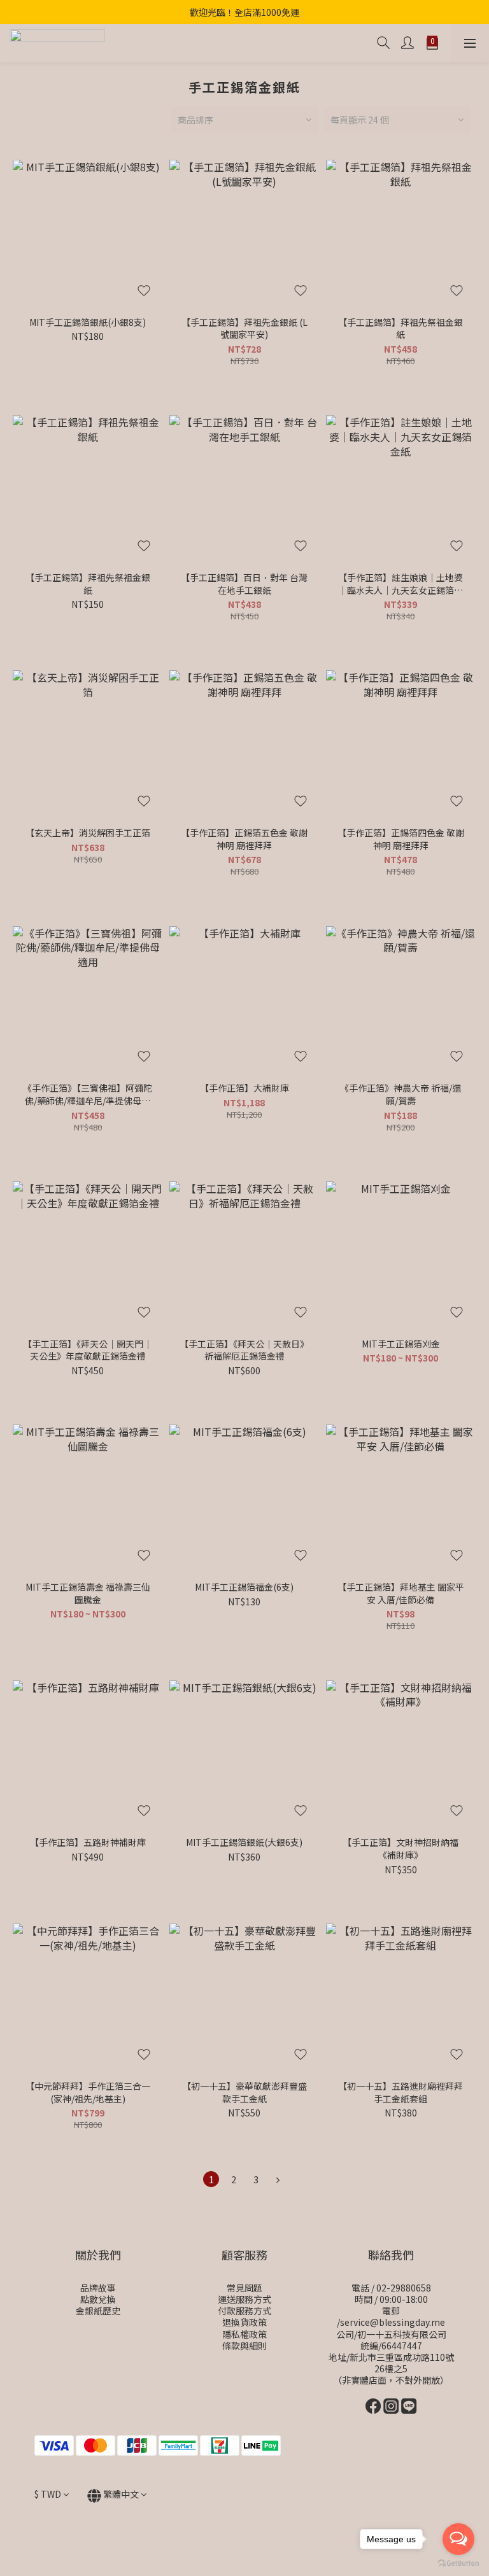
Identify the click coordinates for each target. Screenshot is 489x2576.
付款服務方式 (244, 2311)
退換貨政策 (244, 2322)
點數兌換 (98, 2299)
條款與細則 (244, 2346)
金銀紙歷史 (98, 2311)
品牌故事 (98, 2288)
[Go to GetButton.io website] (458, 2563)
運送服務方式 (244, 2299)
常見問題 (244, 2288)
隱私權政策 (244, 2334)
